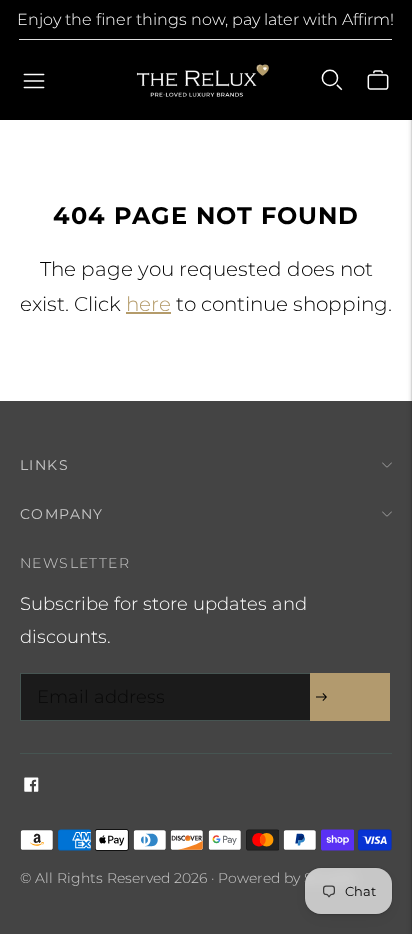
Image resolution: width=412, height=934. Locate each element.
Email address (96, 676)
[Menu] (34, 80)
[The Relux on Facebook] (31, 786)
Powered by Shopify (287, 878)
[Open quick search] (332, 80)
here (148, 304)
